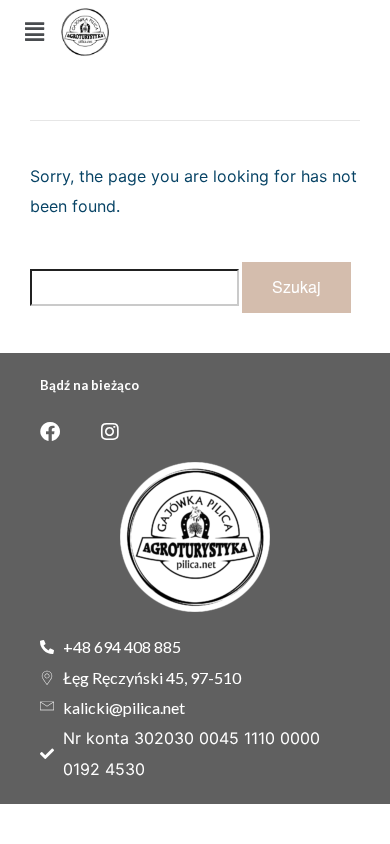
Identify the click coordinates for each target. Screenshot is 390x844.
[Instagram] (110, 432)
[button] (34, 31)
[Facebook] (50, 432)
